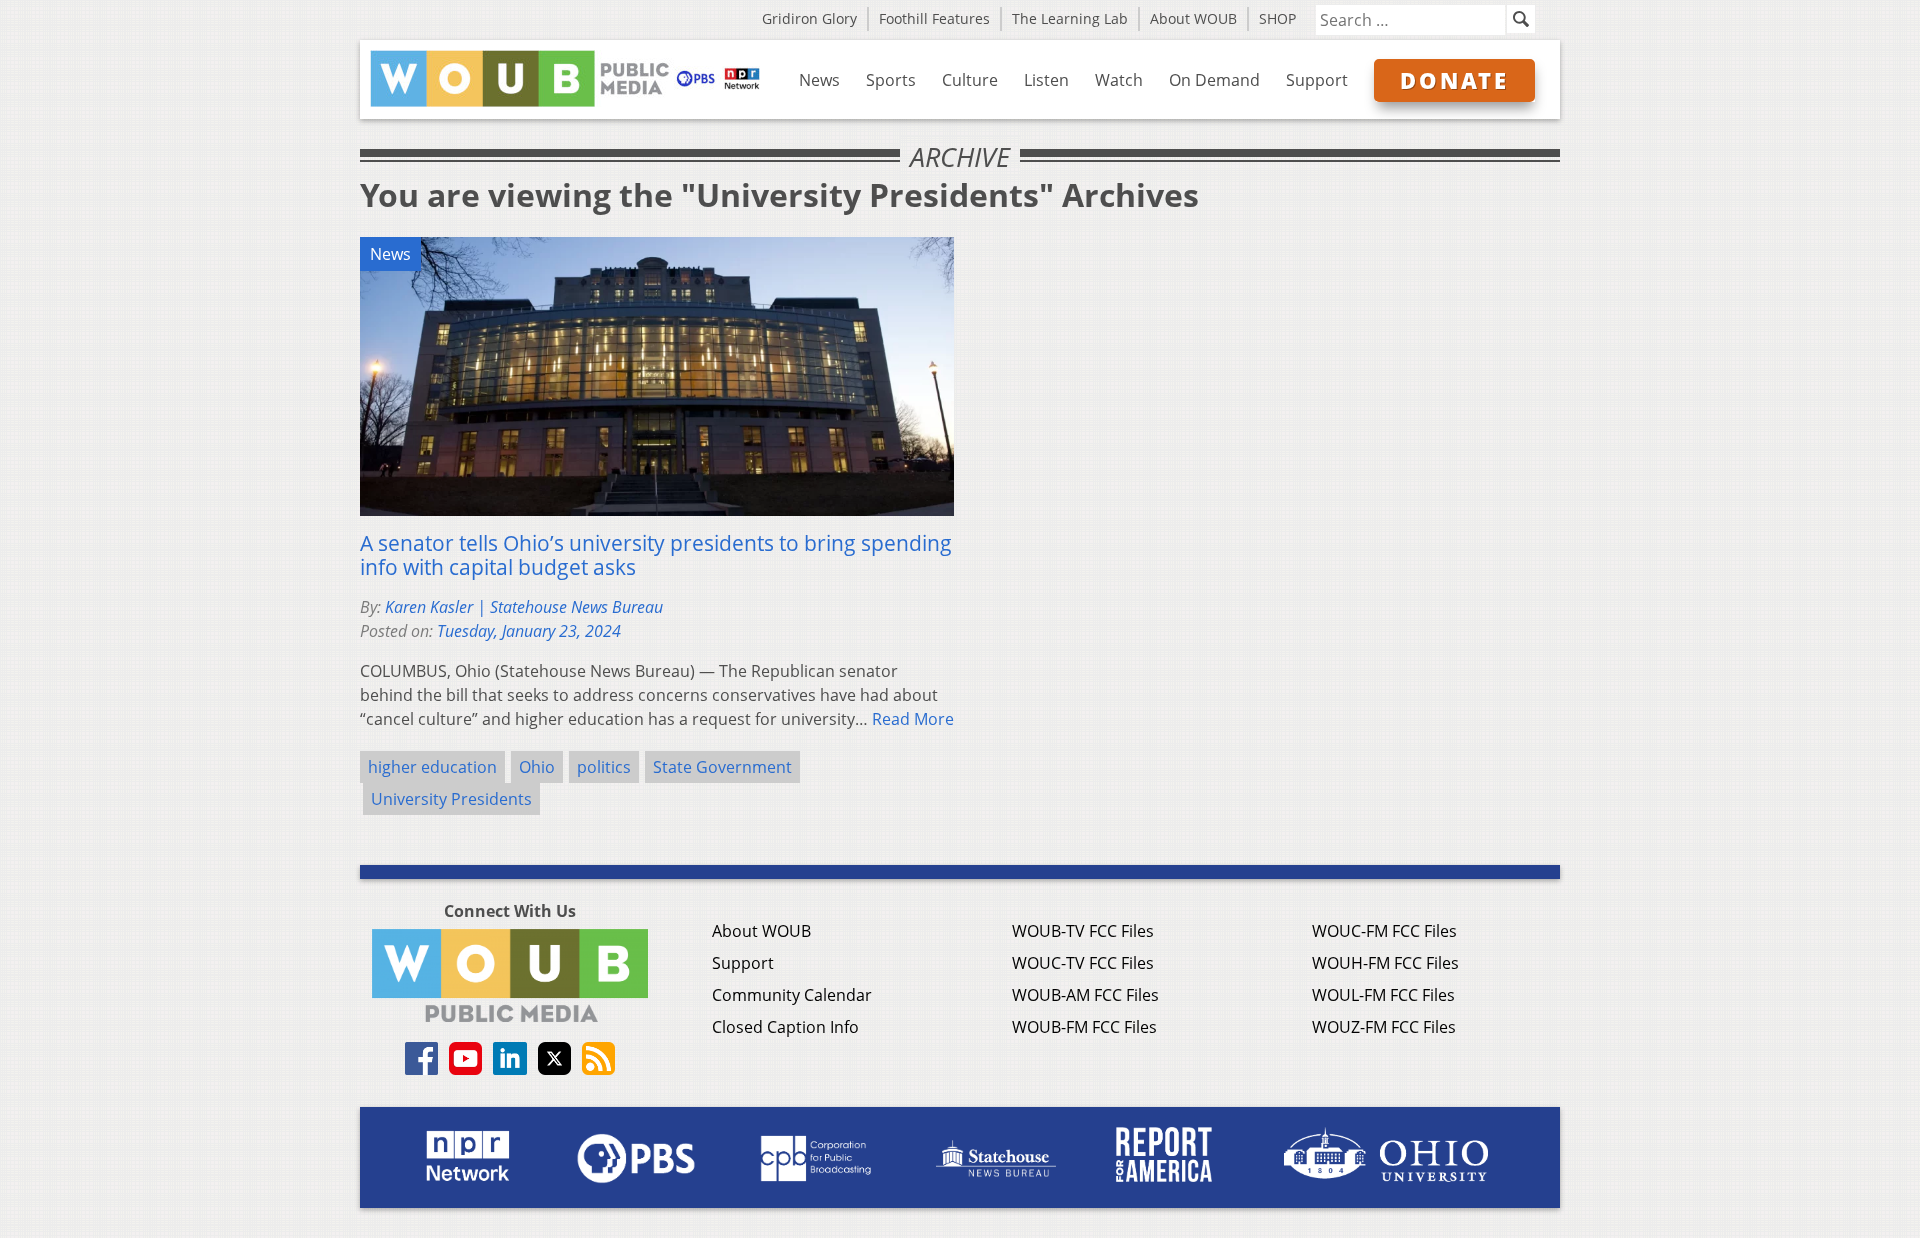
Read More (913, 719)
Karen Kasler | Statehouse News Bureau (524, 607)
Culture (970, 80)
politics (604, 767)
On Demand (1214, 80)
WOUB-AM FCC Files (1085, 995)
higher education (432, 767)
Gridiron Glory (809, 18)
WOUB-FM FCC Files (1084, 1027)
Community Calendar (792, 995)
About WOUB (1193, 18)
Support (1317, 80)
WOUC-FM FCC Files (1384, 931)
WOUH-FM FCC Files (1385, 963)
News (819, 80)
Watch (1119, 80)
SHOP (1277, 18)
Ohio (537, 767)
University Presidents (451, 799)
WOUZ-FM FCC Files (1384, 1027)
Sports (891, 80)
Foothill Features (934, 18)
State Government (722, 767)
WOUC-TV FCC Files (1083, 963)
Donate (1454, 80)
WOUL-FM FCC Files (1383, 995)
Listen (1046, 80)
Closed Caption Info (785, 1027)
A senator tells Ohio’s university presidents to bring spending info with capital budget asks (656, 555)
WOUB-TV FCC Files (1083, 931)
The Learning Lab (1070, 18)
